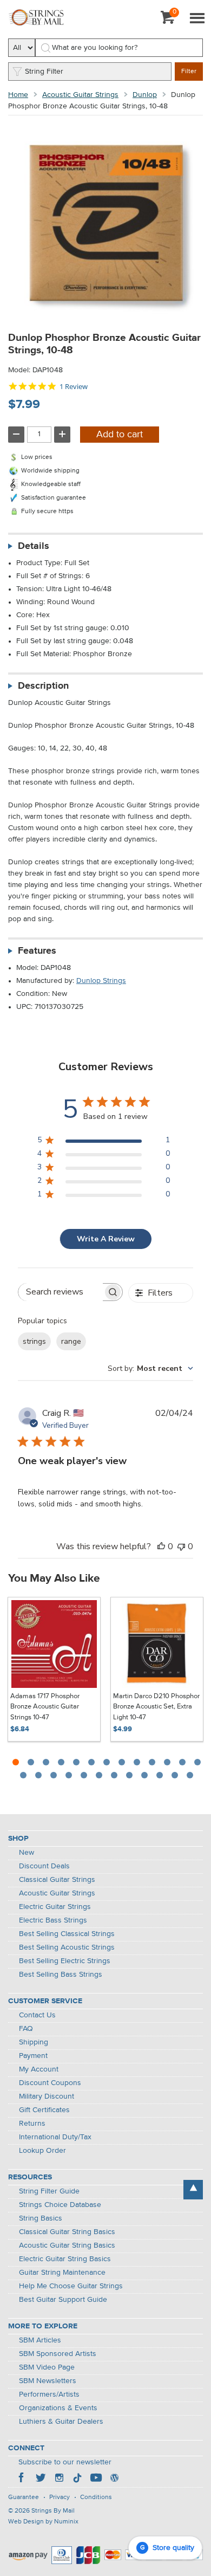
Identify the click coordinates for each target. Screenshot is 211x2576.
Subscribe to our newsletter (65, 2462)
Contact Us (37, 2015)
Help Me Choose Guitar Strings (71, 2286)
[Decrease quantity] (16, 435)
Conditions (96, 2497)
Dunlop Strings (101, 981)
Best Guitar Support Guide (63, 2300)
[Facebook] (22, 2479)
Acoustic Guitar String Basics (67, 2245)
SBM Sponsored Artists (58, 2354)
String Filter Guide (49, 2191)
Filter (189, 72)
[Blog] (114, 2479)
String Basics (41, 2218)
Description (43, 686)
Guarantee (24, 2497)
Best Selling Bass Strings (61, 1975)
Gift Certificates (44, 2110)
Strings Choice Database (60, 2205)
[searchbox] (61, 1292)
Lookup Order (42, 2151)
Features (37, 951)
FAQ (26, 2029)
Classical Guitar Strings (57, 1880)
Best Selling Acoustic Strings (67, 1947)
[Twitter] (41, 2479)
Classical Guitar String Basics (67, 2232)
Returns (32, 2124)
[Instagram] (59, 2479)
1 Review (74, 387)
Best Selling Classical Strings (67, 1934)
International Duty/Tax (55, 2137)
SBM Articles (40, 2340)
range (71, 1341)
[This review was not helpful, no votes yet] (181, 1546)
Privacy (60, 2497)
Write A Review (106, 1239)
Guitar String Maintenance (62, 2273)
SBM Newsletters (48, 2381)
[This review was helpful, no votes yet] (161, 1546)
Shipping (34, 2042)
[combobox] (150, 1368)
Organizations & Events (58, 2408)
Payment (33, 2056)
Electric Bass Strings (53, 1920)
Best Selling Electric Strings (65, 1961)
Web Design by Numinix (43, 2522)
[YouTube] (96, 2479)
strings (34, 1341)
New (27, 1853)
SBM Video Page (47, 2367)
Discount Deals (44, 1866)
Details (34, 546)
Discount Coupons (50, 2083)
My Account (39, 2069)
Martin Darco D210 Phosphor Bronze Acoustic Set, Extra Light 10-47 (156, 1707)
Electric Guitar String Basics (65, 2259)
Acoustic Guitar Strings (80, 95)
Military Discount (47, 2096)
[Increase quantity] (62, 435)
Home (18, 95)
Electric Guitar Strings (55, 1907)
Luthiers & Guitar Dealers (61, 2422)
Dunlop (145, 95)
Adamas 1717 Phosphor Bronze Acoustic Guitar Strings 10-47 (45, 1707)
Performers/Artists (49, 2394)
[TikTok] (77, 2479)
